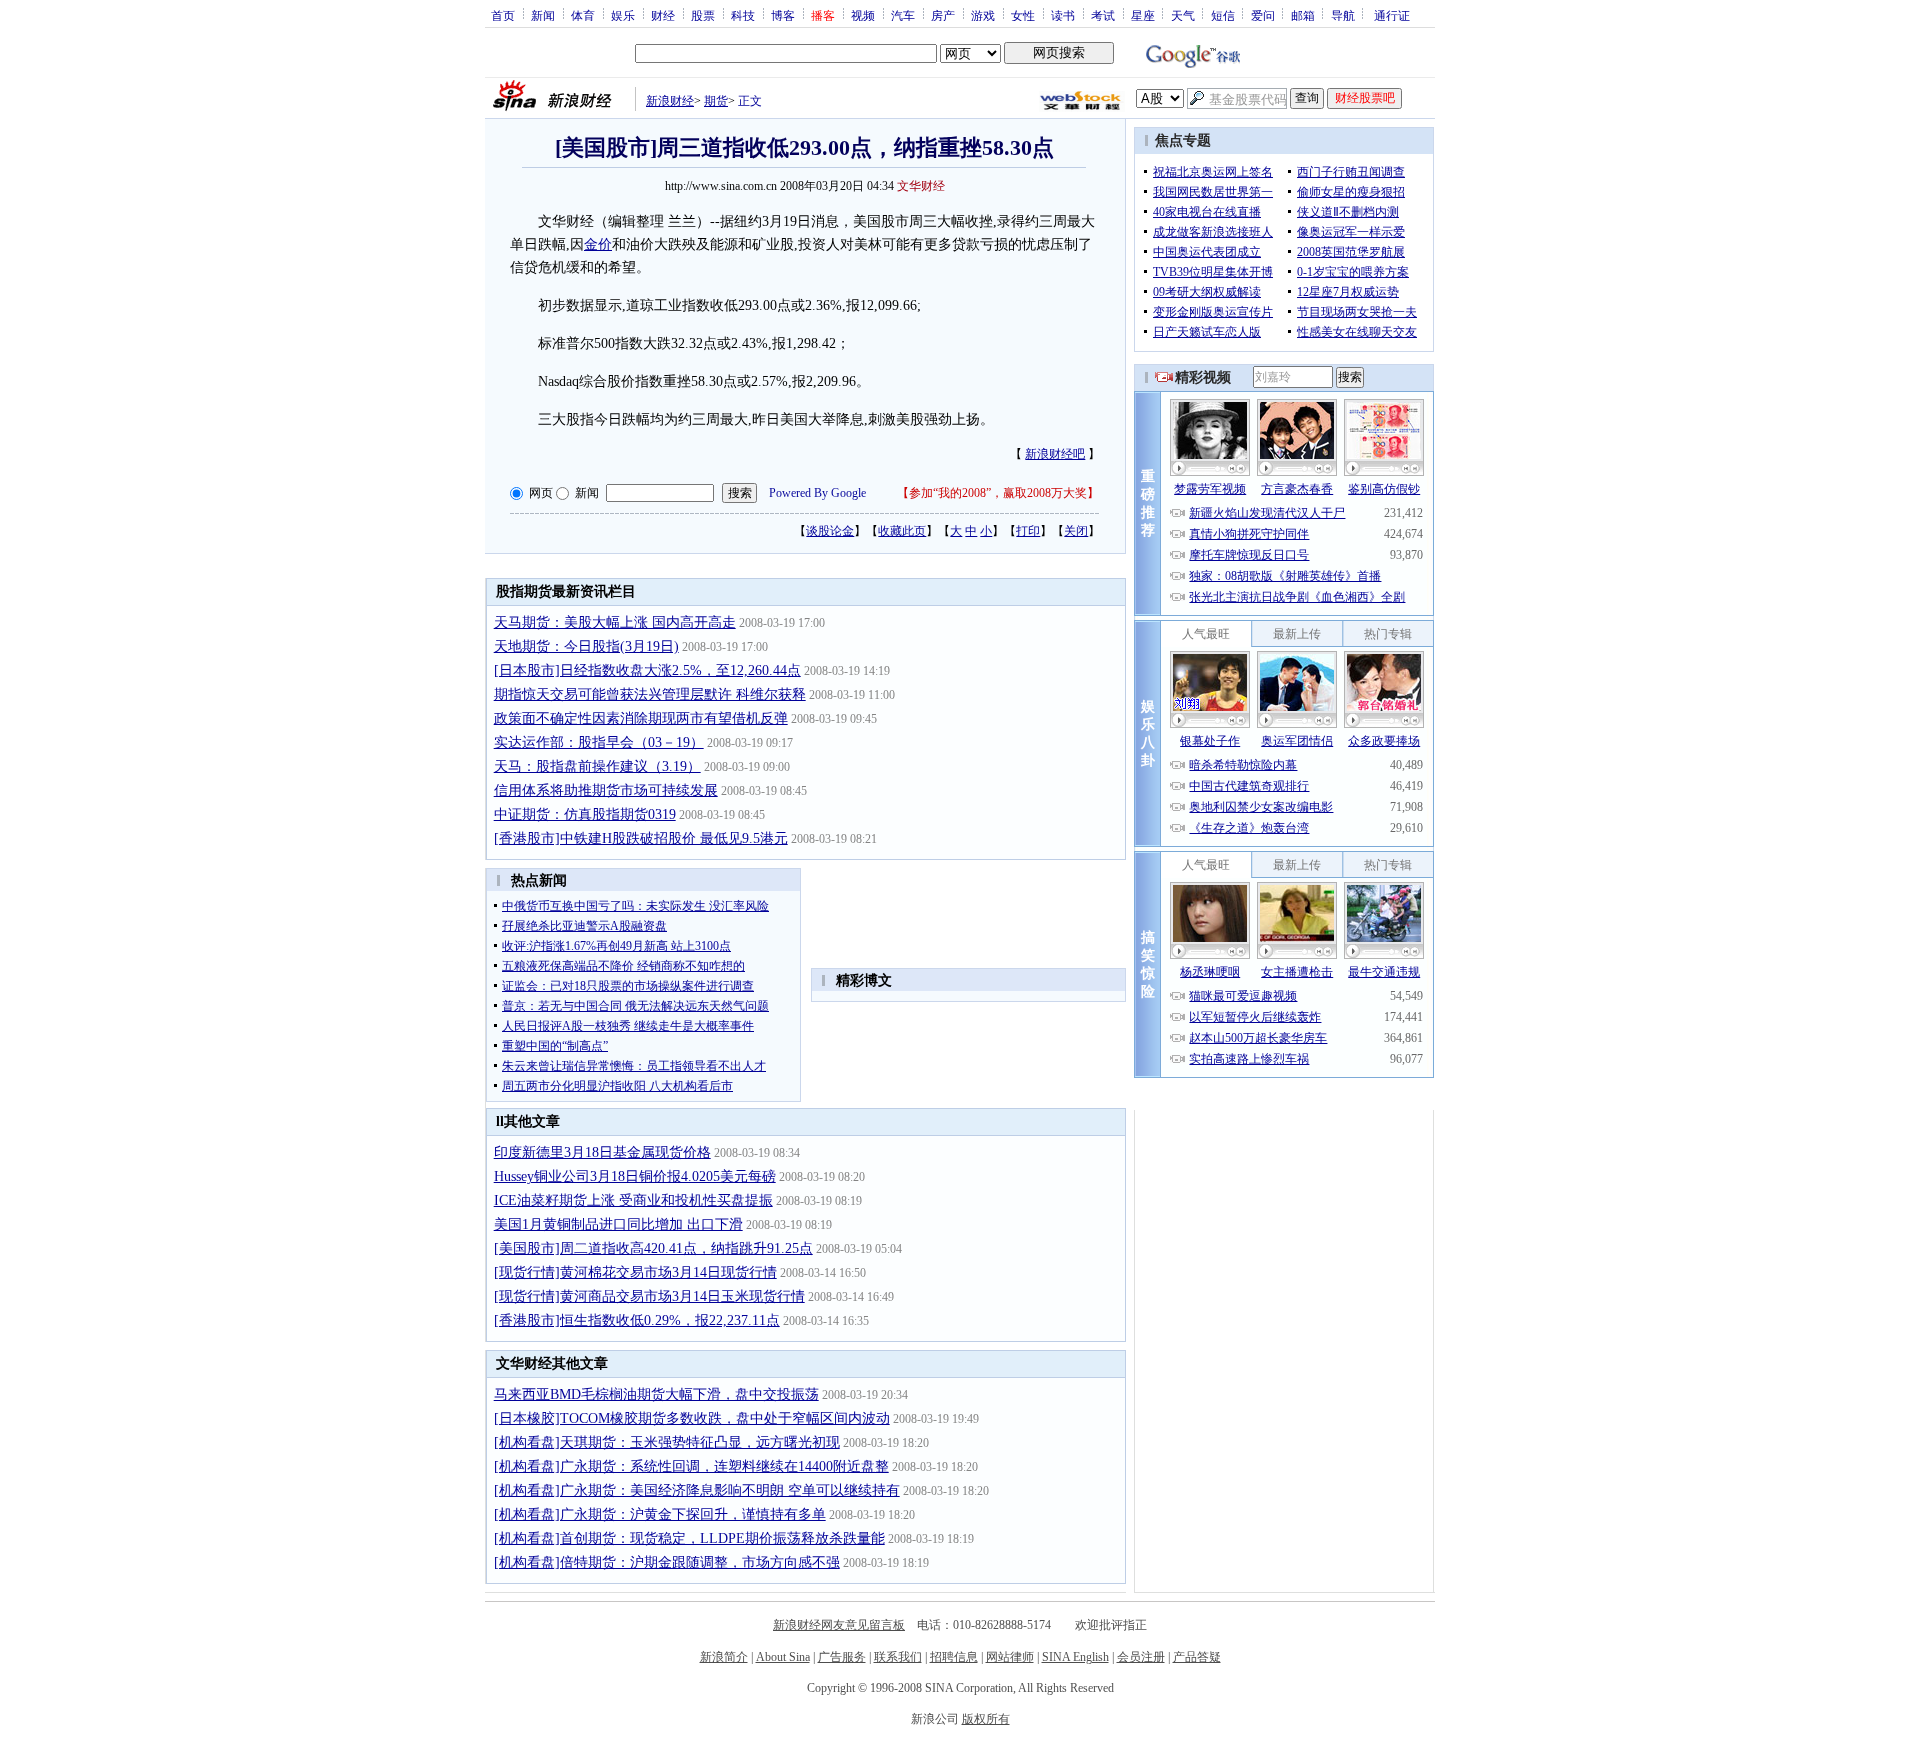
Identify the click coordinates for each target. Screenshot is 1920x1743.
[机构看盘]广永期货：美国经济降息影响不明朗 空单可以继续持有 (697, 1490)
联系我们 (898, 1657)
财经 (663, 15)
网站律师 (1010, 1657)
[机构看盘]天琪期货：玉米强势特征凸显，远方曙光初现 (667, 1442)
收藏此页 (902, 531)
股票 (703, 15)
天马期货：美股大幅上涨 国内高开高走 (615, 622)
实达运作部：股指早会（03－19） (599, 742)
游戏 (983, 15)
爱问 (1263, 15)
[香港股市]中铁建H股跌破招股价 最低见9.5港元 (641, 838)
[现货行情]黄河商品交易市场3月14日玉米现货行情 (649, 1296)
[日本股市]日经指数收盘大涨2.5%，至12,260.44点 (647, 670)
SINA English (1075, 1657)
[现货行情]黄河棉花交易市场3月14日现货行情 (635, 1272)
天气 (1183, 15)
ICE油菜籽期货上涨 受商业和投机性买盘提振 (633, 1200)
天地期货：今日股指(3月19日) (586, 646)
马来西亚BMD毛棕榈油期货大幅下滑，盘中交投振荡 (656, 1394)
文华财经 (921, 186)
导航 (1343, 15)
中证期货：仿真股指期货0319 (585, 814)
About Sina (783, 1657)
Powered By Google (817, 493)
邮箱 (1303, 15)
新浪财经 (670, 101)
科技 (743, 15)
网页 (541, 493)
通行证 (1392, 15)
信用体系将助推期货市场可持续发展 (606, 790)
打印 (1028, 531)
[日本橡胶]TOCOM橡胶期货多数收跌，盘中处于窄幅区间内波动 (692, 1418)
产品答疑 (1197, 1657)
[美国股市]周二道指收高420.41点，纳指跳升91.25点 (653, 1248)
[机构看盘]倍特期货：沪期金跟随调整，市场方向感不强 (667, 1562)
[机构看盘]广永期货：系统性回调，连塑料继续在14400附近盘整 (691, 1466)
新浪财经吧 (1055, 454)
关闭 (1076, 531)
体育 (583, 15)
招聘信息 (954, 1657)
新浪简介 (724, 1657)
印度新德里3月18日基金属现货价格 (602, 1152)
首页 (503, 15)
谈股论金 (830, 531)
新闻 (543, 15)
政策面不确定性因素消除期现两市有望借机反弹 (641, 718)
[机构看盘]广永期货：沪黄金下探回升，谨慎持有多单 (660, 1514)
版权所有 (986, 1719)
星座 (1143, 15)
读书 (1063, 15)
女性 (1023, 15)
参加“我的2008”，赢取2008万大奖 (998, 493)
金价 (598, 244)
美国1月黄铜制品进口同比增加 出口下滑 (618, 1224)
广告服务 (842, 1657)
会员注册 (1141, 1657)
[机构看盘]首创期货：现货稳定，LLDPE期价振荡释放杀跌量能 (689, 1538)
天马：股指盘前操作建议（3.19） (597, 766)
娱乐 (623, 15)
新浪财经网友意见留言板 (839, 1625)
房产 (943, 15)
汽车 (903, 15)
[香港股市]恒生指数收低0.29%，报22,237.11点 (637, 1320)
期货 (716, 101)
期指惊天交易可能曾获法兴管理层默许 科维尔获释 (650, 694)
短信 (1223, 15)
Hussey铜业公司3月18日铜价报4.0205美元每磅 (635, 1176)
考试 (1103, 15)
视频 (863, 15)
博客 (783, 15)
